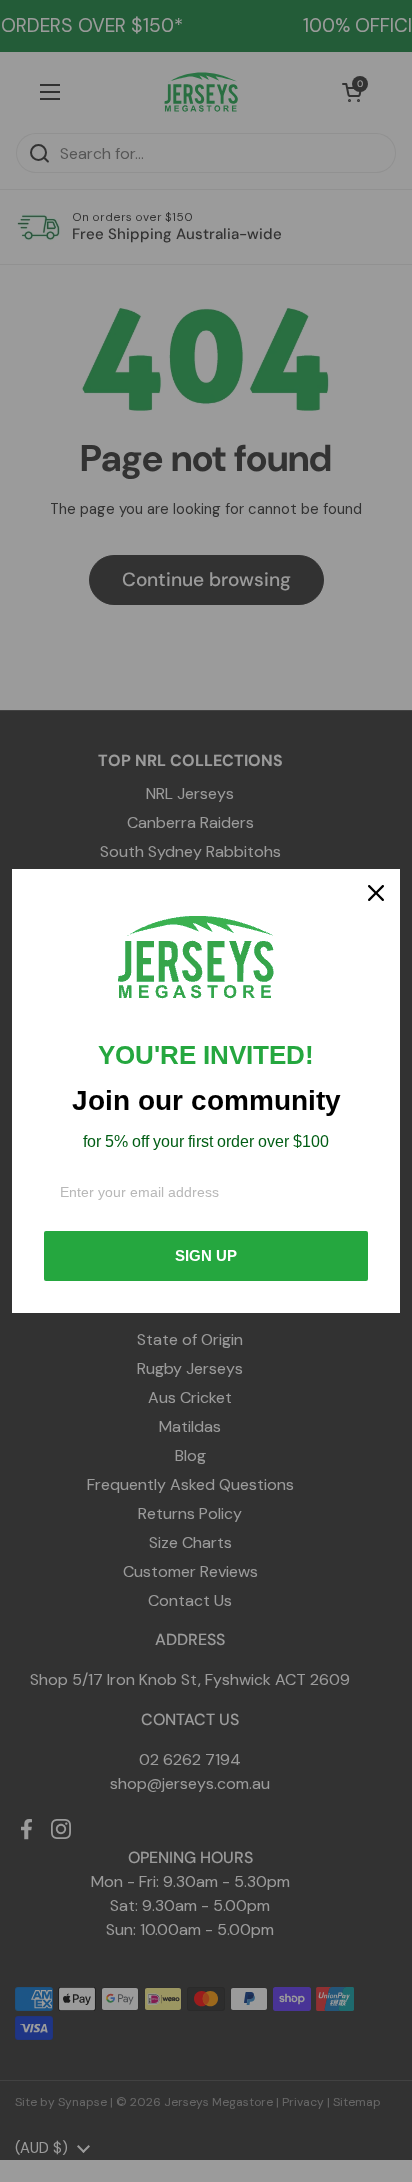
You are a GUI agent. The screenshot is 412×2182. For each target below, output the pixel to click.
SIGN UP (206, 1255)
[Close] (376, 893)
